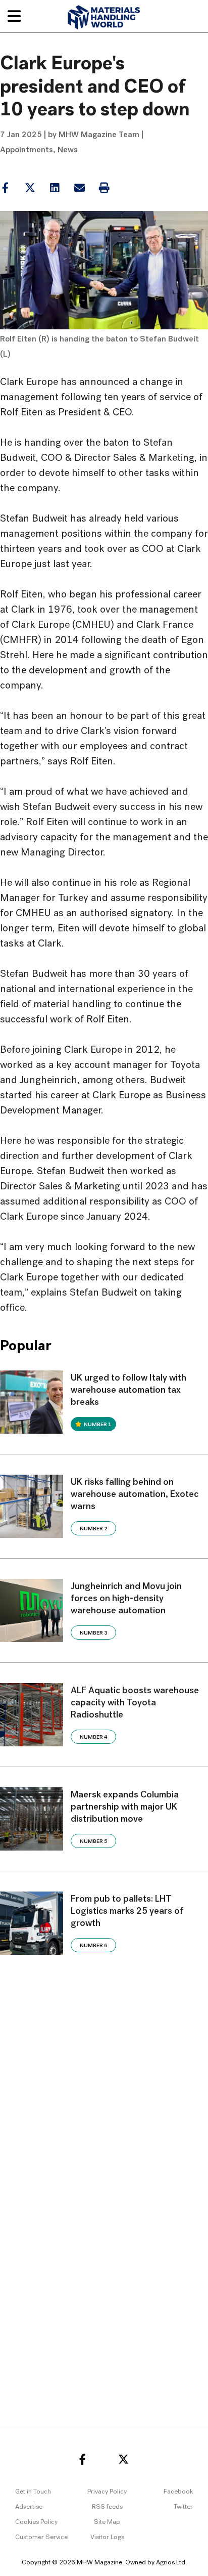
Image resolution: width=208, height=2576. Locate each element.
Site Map (107, 2522)
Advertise (29, 2507)
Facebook (178, 2492)
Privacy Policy (107, 2492)
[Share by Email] (79, 188)
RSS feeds (107, 2507)
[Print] (104, 188)
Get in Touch (33, 2492)
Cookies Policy (36, 2522)
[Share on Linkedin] (30, 188)
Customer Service (41, 2537)
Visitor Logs (107, 2537)
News (68, 150)
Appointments (27, 150)
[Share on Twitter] (30, 188)
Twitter (183, 2507)
